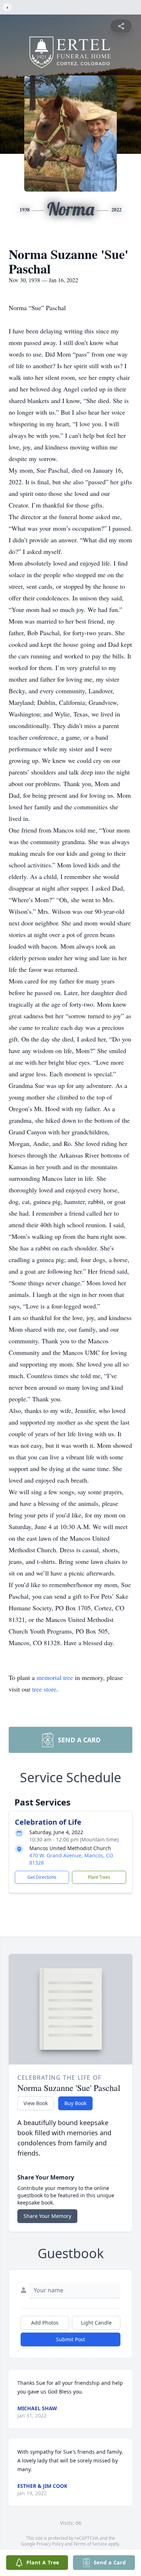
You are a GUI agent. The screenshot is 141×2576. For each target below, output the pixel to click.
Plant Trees (99, 1877)
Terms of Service (90, 2544)
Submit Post (70, 2339)
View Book (36, 2103)
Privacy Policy (50, 2544)
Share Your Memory (47, 2216)
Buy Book (75, 2103)
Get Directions (42, 1877)
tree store (44, 1689)
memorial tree (55, 1677)
